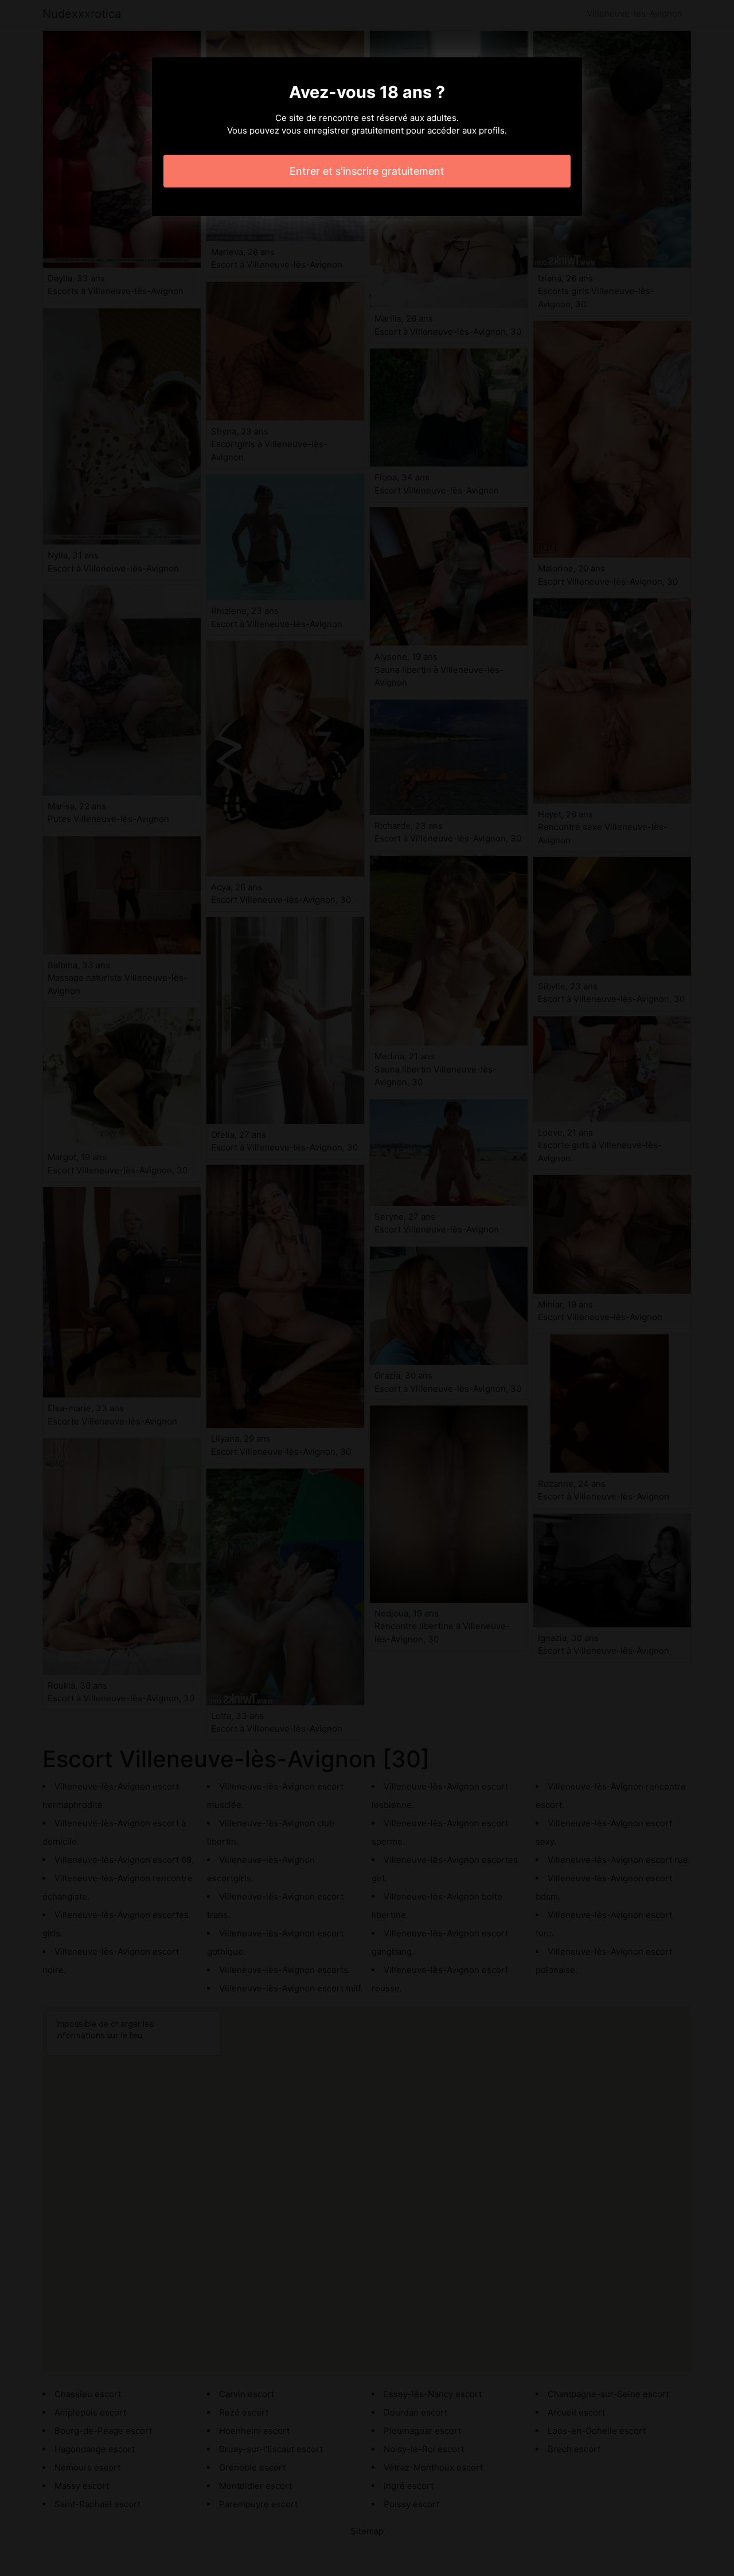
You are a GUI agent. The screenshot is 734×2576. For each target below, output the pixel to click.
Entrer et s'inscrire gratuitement (367, 171)
